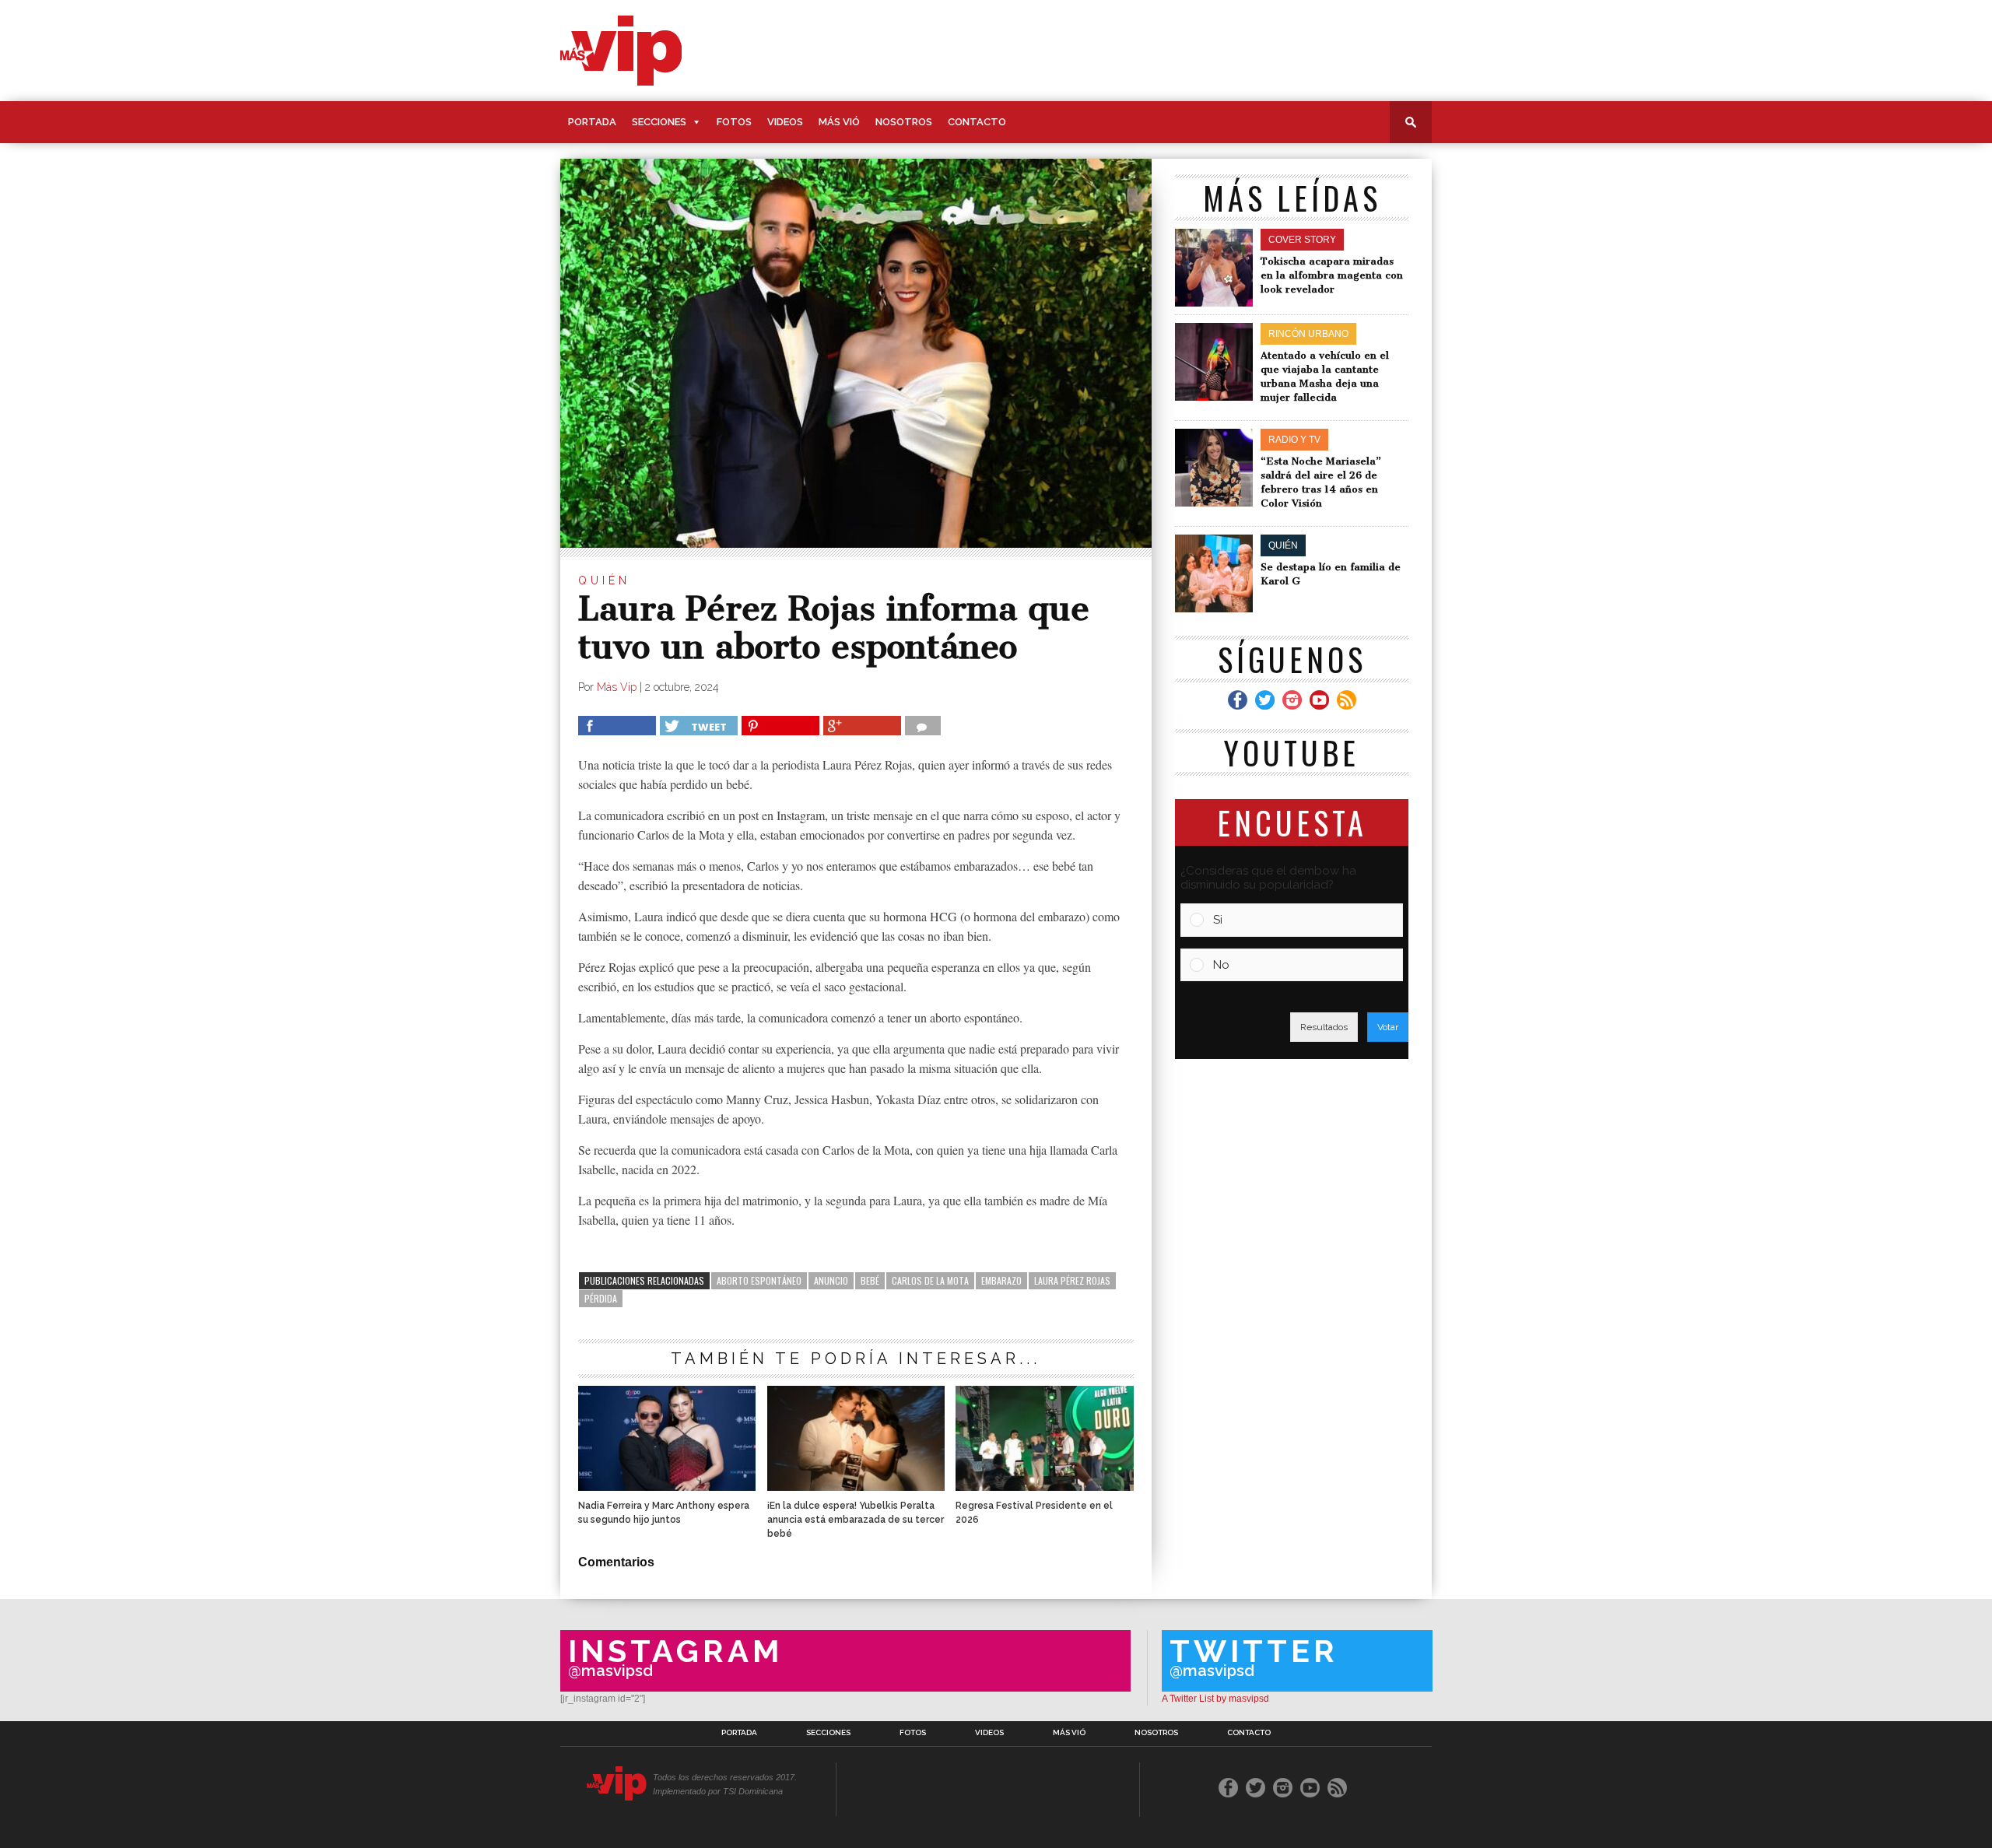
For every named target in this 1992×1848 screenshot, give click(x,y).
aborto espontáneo (759, 1280)
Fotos (734, 122)
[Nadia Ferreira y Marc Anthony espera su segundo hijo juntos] (667, 1487)
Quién (604, 580)
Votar (1388, 1027)
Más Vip (617, 687)
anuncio (831, 1280)
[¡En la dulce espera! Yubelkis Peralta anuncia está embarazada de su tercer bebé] (856, 1487)
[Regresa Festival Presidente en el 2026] (1044, 1487)
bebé (870, 1280)
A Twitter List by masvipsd (1215, 1699)
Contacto (977, 122)
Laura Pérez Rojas (1072, 1280)
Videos (785, 122)
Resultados (1324, 1027)
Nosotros (904, 122)
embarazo (1001, 1280)
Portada (592, 122)
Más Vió (839, 122)
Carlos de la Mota (930, 1280)
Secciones (659, 122)
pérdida (601, 1298)
